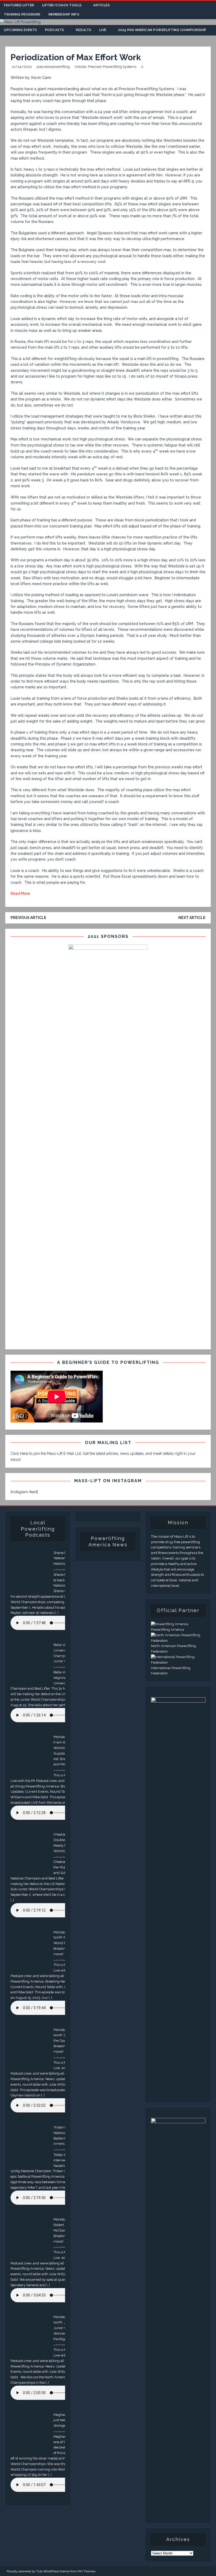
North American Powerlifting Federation (173, 1649)
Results (84, 30)
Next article (192, 918)
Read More (20, 893)
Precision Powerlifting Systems (112, 67)
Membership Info (64, 14)
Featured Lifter (19, 5)
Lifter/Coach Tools (62, 5)
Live (103, 30)
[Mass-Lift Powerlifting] (20, 22)
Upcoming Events (21, 30)
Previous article (28, 918)
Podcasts (55, 30)
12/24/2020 (22, 67)
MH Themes (86, 2571)
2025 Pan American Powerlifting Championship (162, 30)
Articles (102, 5)
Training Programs (22, 14)
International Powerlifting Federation (171, 1671)
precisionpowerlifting (53, 67)
